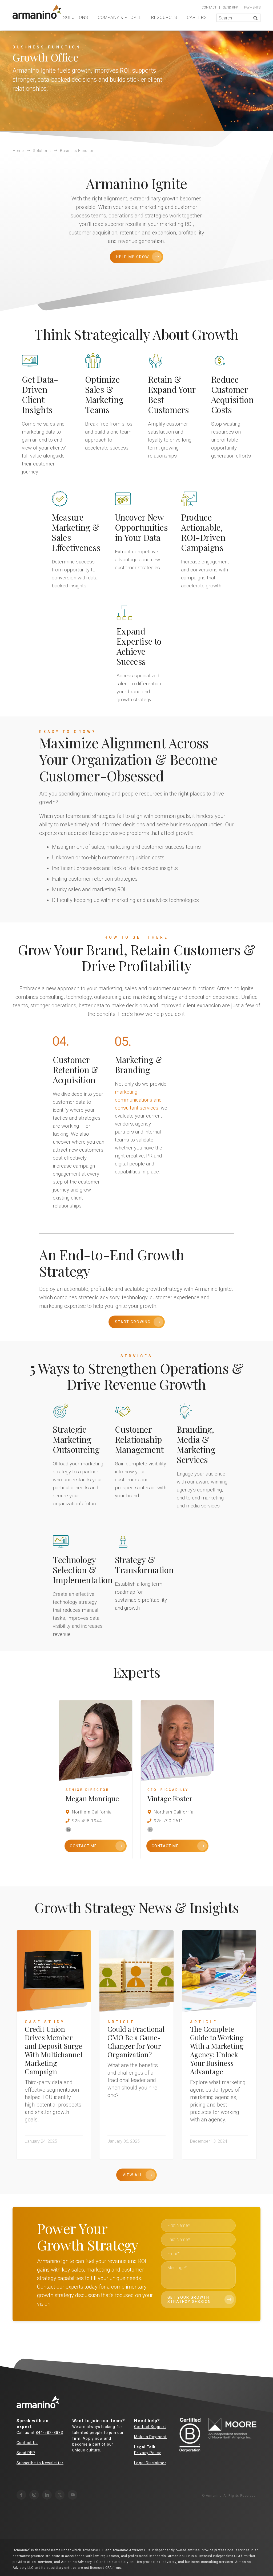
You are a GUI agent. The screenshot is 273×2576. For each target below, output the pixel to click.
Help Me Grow (133, 257)
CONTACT (209, 7)
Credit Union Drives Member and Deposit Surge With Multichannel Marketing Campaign (54, 2050)
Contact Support (150, 2427)
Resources (164, 17)
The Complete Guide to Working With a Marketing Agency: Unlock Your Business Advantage (217, 2050)
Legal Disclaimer (150, 2463)
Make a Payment (150, 2437)
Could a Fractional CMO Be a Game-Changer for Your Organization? (136, 2042)
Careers (197, 17)
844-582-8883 (49, 2433)
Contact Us (27, 2443)
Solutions (76, 17)
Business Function (77, 151)
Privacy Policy (148, 2453)
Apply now (93, 2438)
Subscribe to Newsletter (40, 2463)
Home (18, 151)
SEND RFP (230, 7)
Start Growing (133, 1322)
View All (133, 2175)
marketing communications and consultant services (138, 1100)
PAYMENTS (252, 7)
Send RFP (26, 2453)
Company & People (120, 17)
